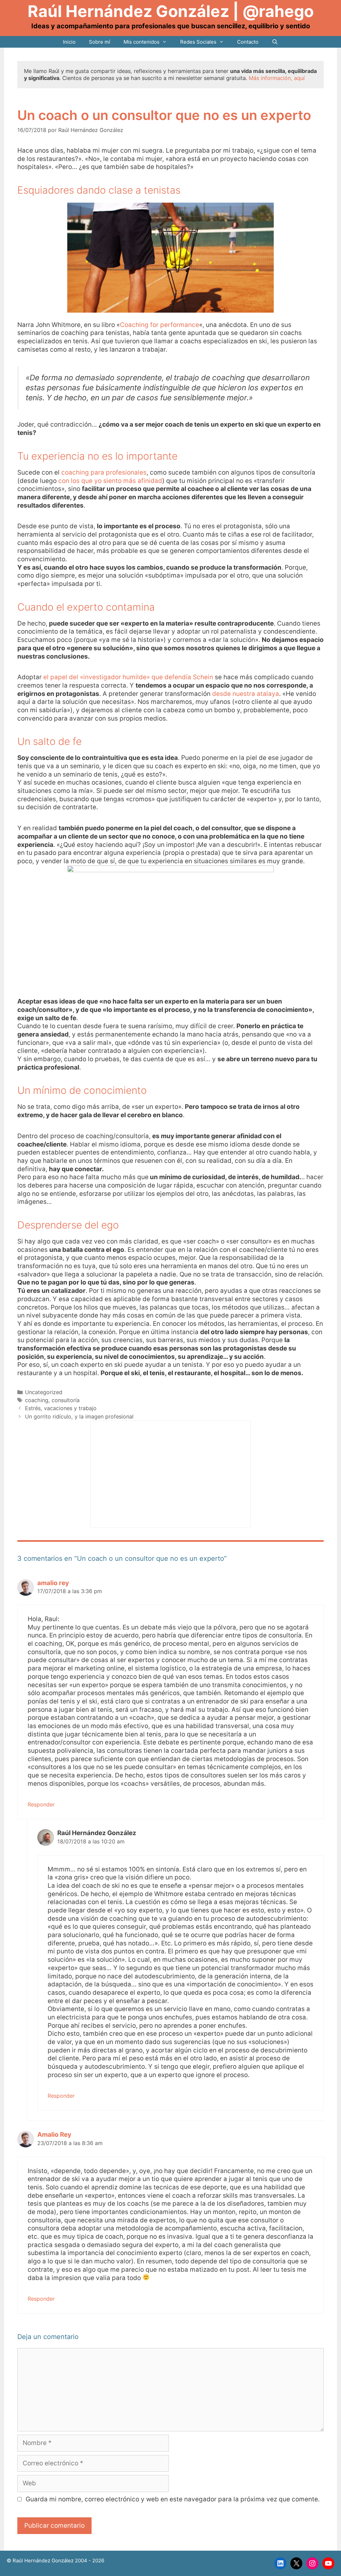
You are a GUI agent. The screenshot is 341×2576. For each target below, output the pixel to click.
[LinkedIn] (280, 2563)
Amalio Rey (54, 2135)
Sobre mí (100, 42)
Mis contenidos (142, 42)
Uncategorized (44, 1392)
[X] (296, 2563)
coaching (37, 1400)
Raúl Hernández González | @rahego (171, 11)
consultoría (66, 1400)
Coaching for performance (160, 325)
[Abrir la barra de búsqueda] (275, 42)
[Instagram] (312, 2563)
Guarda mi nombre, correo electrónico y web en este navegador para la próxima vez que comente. (173, 2499)
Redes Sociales (198, 42)
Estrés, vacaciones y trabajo (61, 1408)
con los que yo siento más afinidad (110, 481)
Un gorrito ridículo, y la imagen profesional (79, 1416)
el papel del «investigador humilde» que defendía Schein (128, 677)
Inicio (69, 42)
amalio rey (53, 1583)
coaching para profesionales (104, 472)
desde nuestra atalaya (246, 694)
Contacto (248, 42)
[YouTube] (328, 2563)
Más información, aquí (277, 78)
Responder (41, 1804)
